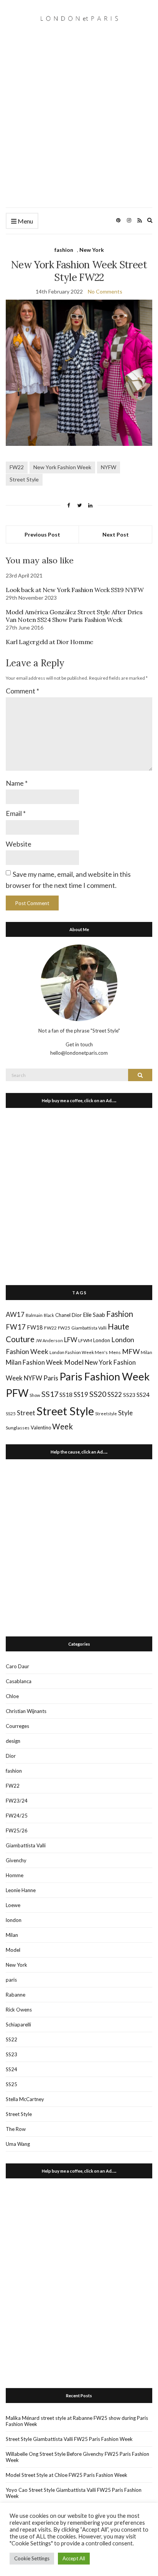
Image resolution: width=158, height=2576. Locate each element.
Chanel (63, 1315)
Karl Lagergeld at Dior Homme (49, 642)
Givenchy (16, 1860)
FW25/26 (17, 1830)
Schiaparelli (18, 2025)
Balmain (34, 1315)
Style (125, 1413)
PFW (17, 1393)
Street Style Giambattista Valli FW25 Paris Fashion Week (69, 2439)
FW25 (64, 1328)
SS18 (66, 1394)
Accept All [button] (74, 2558)
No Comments (105, 291)
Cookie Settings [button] (32, 2558)
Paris (51, 1378)
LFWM (85, 1340)
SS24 (143, 1394)
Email (16, 813)
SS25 (11, 1414)
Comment (22, 691)
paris (11, 1980)
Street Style (24, 479)
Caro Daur (17, 1666)
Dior (77, 1315)
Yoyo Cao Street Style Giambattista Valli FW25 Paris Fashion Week (74, 2493)
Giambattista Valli (89, 1328)
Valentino (41, 1427)
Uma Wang (18, 2144)
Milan (146, 1352)
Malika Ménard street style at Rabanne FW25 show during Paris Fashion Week (77, 2421)
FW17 (16, 1327)
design (13, 1741)
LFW (71, 1340)
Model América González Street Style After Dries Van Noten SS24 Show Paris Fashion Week (74, 616)
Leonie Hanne (21, 1890)
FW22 (17, 467)
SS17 (50, 1394)
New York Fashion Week (62, 467)
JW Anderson (49, 1340)
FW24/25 (17, 1816)
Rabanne (16, 1995)
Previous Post (42, 534)
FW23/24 (17, 1801)
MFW (131, 1351)
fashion (64, 250)
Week (63, 1426)
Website (19, 844)
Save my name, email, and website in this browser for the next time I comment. (68, 880)
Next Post (116, 534)
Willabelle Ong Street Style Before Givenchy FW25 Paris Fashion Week (77, 2457)
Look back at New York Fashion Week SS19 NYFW (75, 590)
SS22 (115, 1395)
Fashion (120, 1314)
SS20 (98, 1394)
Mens (115, 1352)
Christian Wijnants (26, 1711)
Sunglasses (18, 1428)
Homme (15, 1875)
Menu (25, 221)
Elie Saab (94, 1315)
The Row (16, 2129)
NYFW (109, 467)
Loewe (13, 1905)
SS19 (81, 1395)
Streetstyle (106, 1414)
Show (35, 1395)
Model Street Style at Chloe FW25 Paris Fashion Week (67, 2475)
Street (26, 1413)
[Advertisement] (79, 125)
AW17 (15, 1314)
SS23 (129, 1395)
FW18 (35, 1327)
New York (92, 250)
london (14, 1920)
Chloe (12, 1696)
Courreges (17, 1726)
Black (49, 1315)
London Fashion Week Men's (79, 1352)
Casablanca (19, 1681)
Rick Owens (19, 2010)
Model (74, 1362)
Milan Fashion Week (34, 1362)
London (102, 1340)
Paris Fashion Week (105, 1376)
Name (17, 783)
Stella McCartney (25, 2099)
